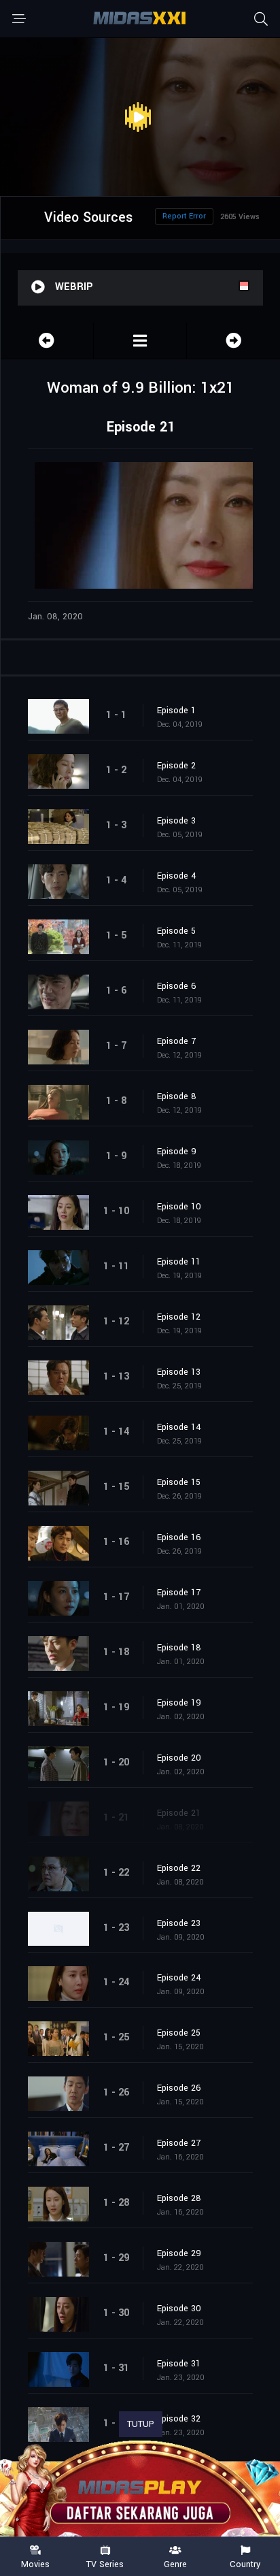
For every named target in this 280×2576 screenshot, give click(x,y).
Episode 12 (179, 1317)
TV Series (105, 2564)
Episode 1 (176, 711)
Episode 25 (179, 2033)
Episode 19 (179, 1703)
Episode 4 (177, 876)
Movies (35, 2564)
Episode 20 (179, 1758)
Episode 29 (179, 2253)
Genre (175, 2564)
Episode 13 (179, 1372)
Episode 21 (179, 1813)
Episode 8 (177, 1096)
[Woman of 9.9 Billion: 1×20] (47, 341)
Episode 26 (179, 2088)
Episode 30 (179, 2309)
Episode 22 (179, 1868)
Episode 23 (179, 1923)
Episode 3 (176, 821)
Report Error (184, 216)
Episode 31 (179, 2364)
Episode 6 (177, 986)
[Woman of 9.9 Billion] (140, 341)
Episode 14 (179, 1427)
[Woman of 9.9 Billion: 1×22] (233, 341)
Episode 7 (176, 1041)
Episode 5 (176, 931)
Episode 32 (179, 2419)
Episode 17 (179, 1593)
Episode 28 (179, 2198)
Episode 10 (179, 1207)
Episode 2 (176, 766)
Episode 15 (179, 1482)
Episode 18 (179, 1648)
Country (245, 2564)
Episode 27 (179, 2143)
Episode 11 (179, 1262)
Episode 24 (179, 1978)
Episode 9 (177, 1152)
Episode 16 (179, 1537)
